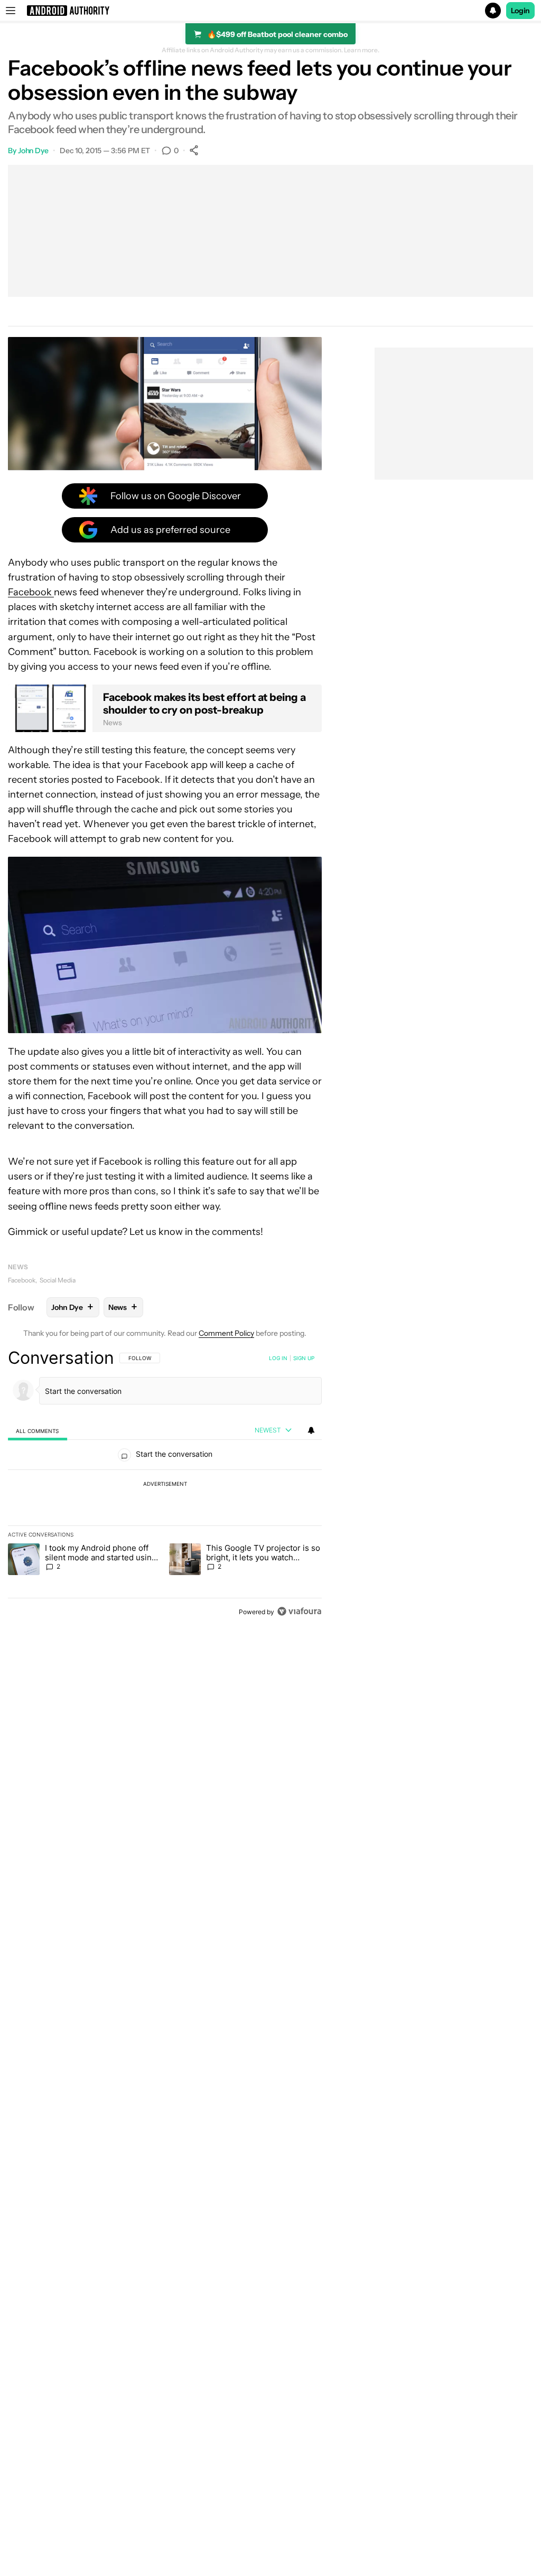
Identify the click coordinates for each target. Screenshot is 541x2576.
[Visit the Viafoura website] (299, 1611)
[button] (270, 11)
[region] (165, 1484)
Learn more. (362, 50)
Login (520, 11)
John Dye (33, 151)
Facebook (22, 1280)
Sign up (304, 1358)
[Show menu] (11, 11)
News (18, 1267)
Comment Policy (226, 1333)
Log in (278, 1358)
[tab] (38, 1431)
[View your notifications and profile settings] (311, 1430)
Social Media (58, 1280)
